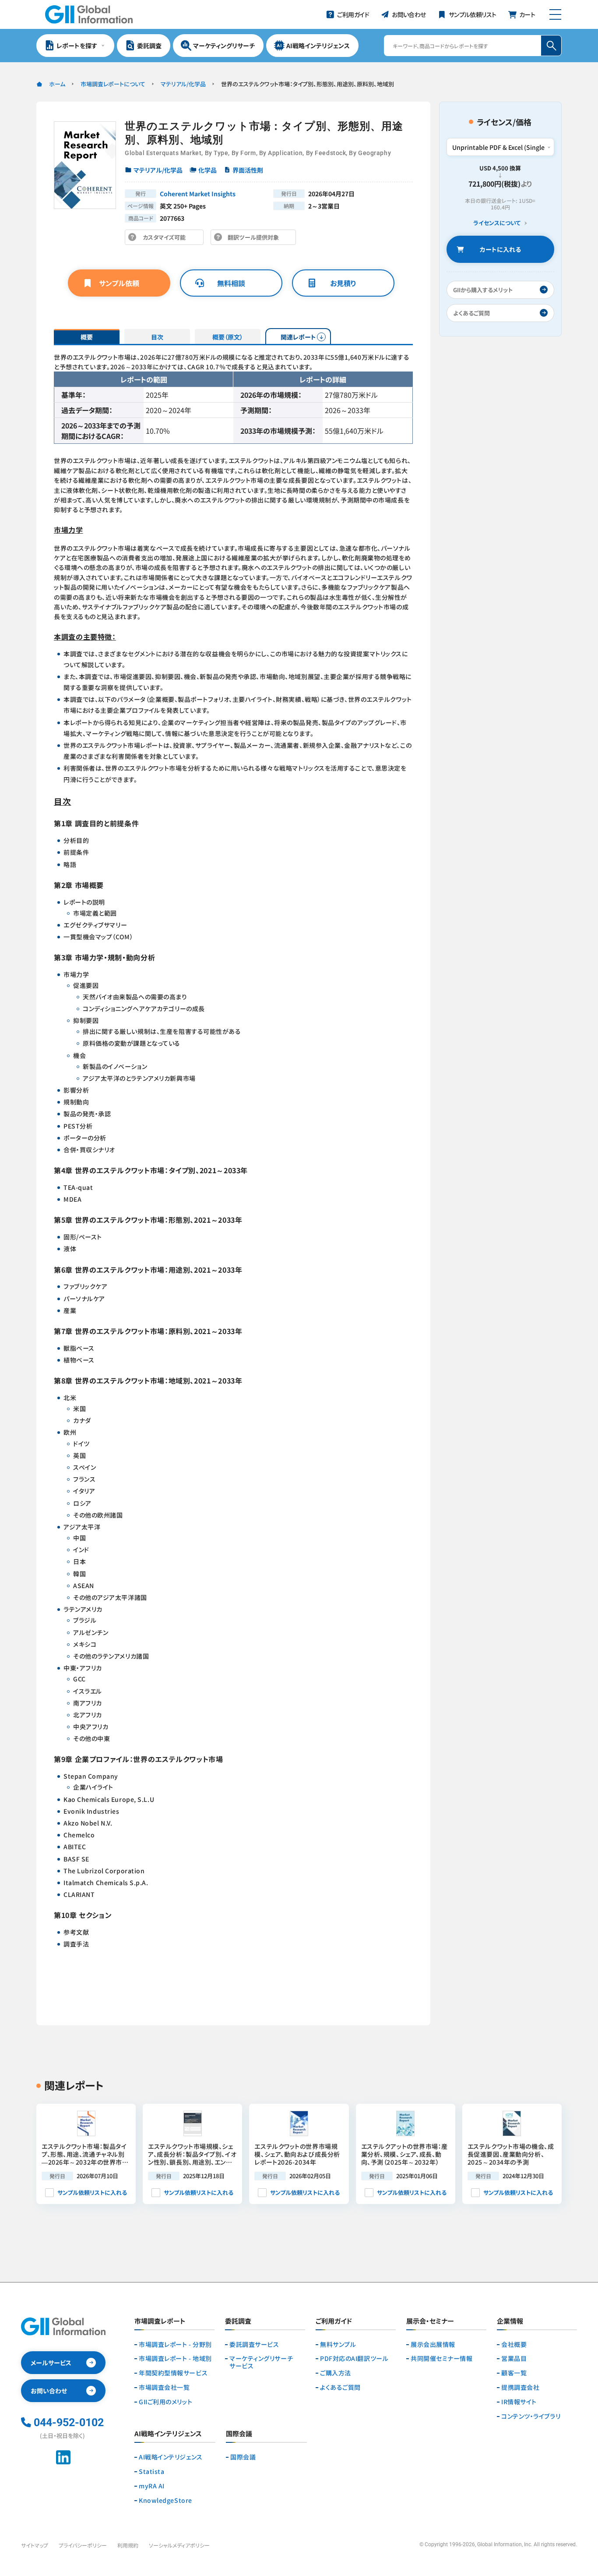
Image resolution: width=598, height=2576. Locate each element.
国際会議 (243, 2457)
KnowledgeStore (165, 2500)
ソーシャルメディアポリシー (179, 2545)
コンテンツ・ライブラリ (531, 2416)
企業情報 (510, 2321)
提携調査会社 (520, 2387)
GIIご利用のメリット (165, 2402)
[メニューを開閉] (555, 14)
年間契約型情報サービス (173, 2373)
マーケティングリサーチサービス (261, 2362)
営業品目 (514, 2358)
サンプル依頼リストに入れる (92, 2192)
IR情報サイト (519, 2402)
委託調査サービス (254, 2344)
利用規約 (128, 2545)
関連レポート (298, 337)
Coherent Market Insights (198, 194)
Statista (151, 2472)
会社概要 (514, 2344)
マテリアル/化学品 (183, 84)
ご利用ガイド (334, 2321)
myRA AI (152, 2486)
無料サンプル (338, 2344)
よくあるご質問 (340, 2387)
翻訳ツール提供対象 (256, 239)
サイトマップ (35, 2545)
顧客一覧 (514, 2373)
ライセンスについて (497, 223)
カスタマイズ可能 (167, 239)
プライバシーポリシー (83, 2545)
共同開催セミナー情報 (442, 2358)
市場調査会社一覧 (164, 2387)
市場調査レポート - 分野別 (175, 2344)
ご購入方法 (336, 2373)
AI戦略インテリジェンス (171, 2457)
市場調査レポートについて (113, 84)
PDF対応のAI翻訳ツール (354, 2358)
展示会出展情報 (433, 2344)
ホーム (57, 84)
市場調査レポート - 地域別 (175, 2358)
